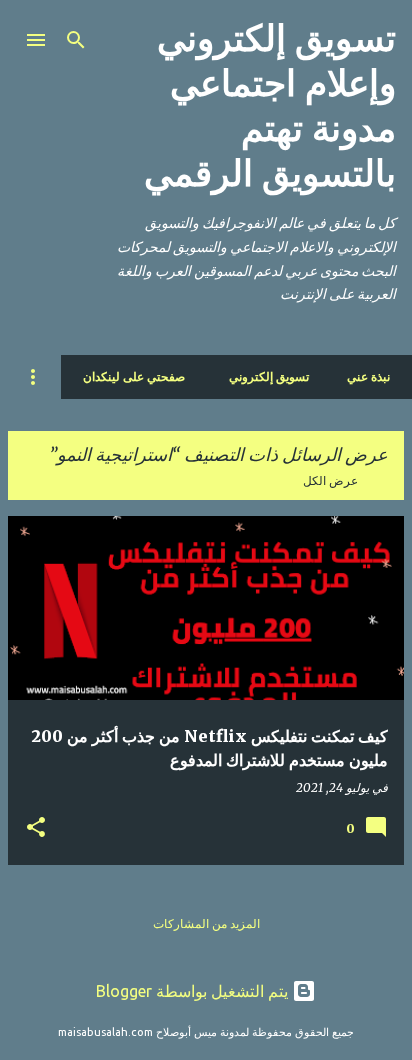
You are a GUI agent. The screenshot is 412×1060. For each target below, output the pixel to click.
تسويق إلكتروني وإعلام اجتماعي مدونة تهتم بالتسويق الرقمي (270, 106)
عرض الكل (330, 480)
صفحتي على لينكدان (134, 376)
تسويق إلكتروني (269, 376)
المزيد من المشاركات (206, 923)
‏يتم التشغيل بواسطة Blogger (194, 991)
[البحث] (76, 40)
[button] (36, 828)
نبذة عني (368, 376)
